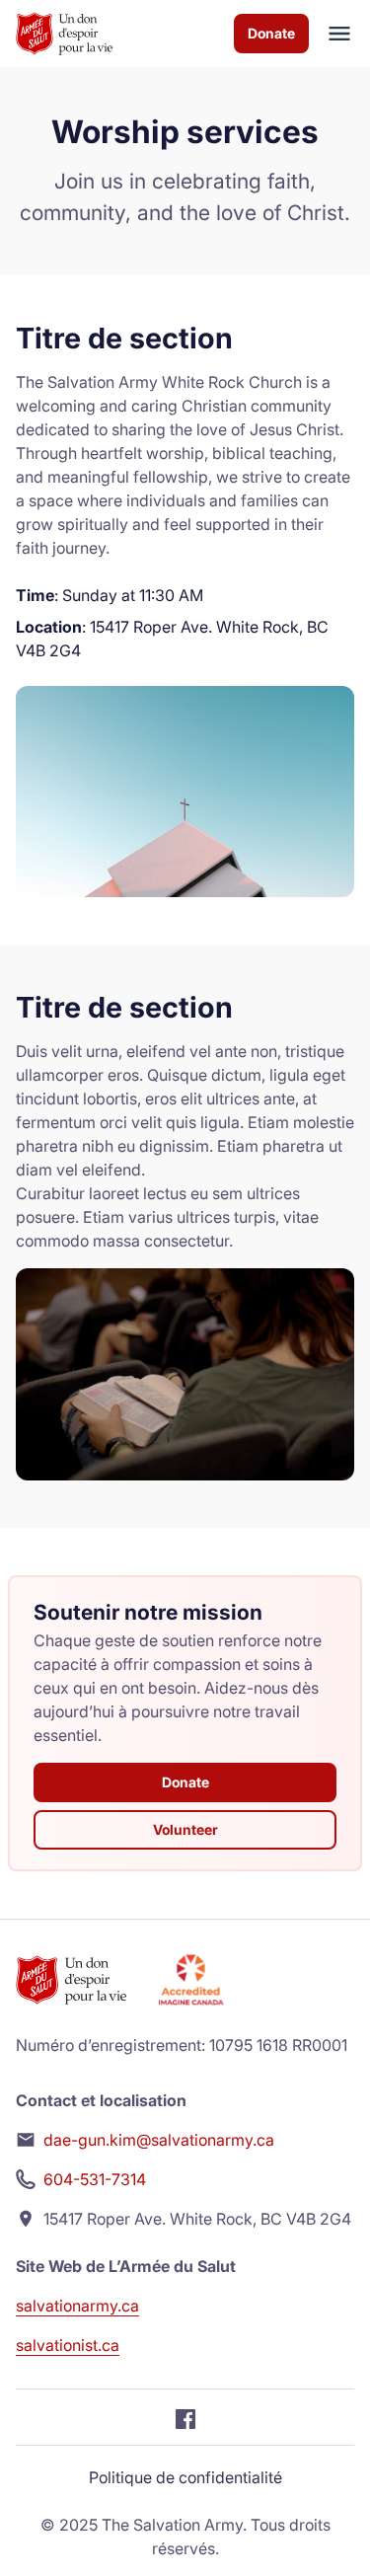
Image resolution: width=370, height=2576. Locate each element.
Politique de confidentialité (185, 2477)
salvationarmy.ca (77, 2306)
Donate (271, 33)
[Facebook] (185, 2417)
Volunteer (185, 1829)
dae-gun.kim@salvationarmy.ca (159, 2140)
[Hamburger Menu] (332, 34)
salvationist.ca (68, 2345)
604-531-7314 (95, 2179)
